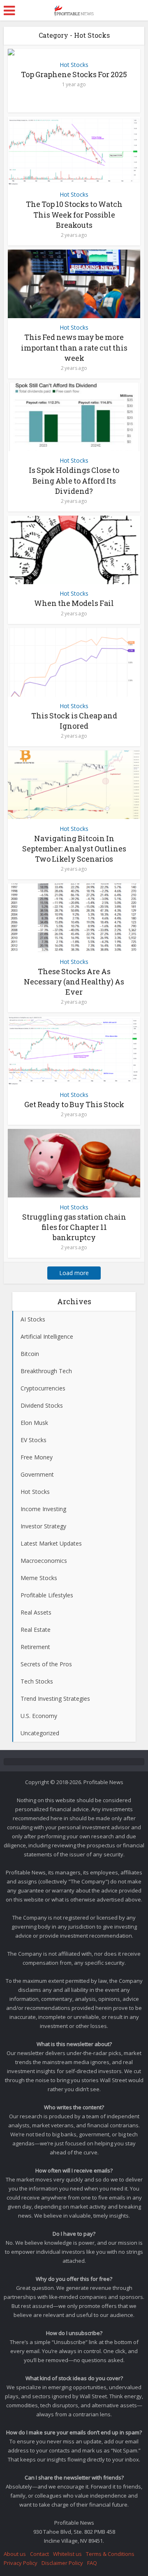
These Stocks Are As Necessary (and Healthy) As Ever (74, 982)
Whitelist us (67, 2554)
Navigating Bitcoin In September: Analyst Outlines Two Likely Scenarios (74, 849)
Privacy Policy (21, 2563)
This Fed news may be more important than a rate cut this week (74, 347)
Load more (74, 1273)
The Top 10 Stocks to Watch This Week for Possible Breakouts (74, 214)
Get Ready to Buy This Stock (74, 1104)
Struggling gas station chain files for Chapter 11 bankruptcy (74, 1227)
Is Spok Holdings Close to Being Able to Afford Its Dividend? (74, 480)
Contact (39, 2554)
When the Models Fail (74, 603)
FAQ (92, 2563)
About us (15, 2554)
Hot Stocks (74, 65)
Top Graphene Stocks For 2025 (74, 74)
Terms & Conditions (110, 2554)
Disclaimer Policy (62, 2563)
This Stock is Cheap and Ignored (74, 721)
